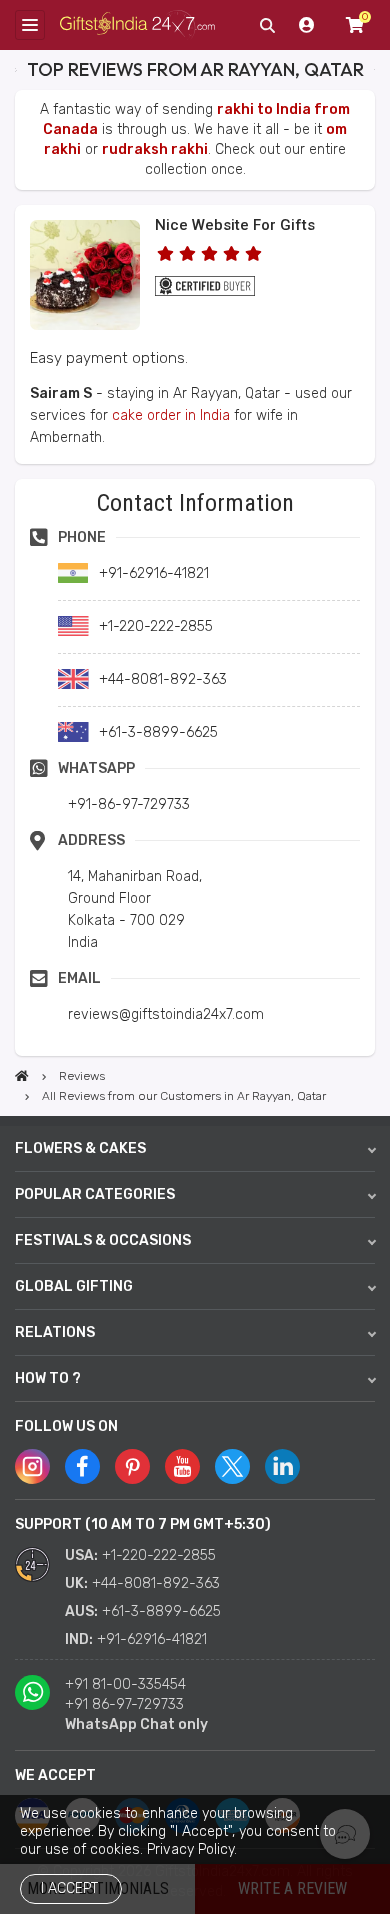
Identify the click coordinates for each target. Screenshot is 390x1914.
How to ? (48, 1378)
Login (307, 25)
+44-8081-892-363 (156, 1583)
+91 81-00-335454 (125, 1684)
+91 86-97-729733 (124, 1704)
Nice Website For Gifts (235, 225)
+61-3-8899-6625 (161, 1611)
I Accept (69, 1888)
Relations (55, 1332)
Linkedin (282, 1466)
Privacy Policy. (192, 1849)
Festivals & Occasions (103, 1240)
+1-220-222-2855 (159, 1555)
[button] (21, 485)
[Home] (22, 1076)
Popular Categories (95, 1194)
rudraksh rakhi (155, 149)
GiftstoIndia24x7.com (137, 25)
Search (267, 25)
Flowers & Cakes (80, 1148)
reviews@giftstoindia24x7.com (166, 1014)
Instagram (32, 1466)
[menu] (30, 25)
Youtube (182, 1466)
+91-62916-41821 (152, 1639)
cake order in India (171, 415)
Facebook (82, 1466)
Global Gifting (74, 1286)
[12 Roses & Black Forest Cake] (85, 325)
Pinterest (132, 1466)
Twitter (232, 1466)
